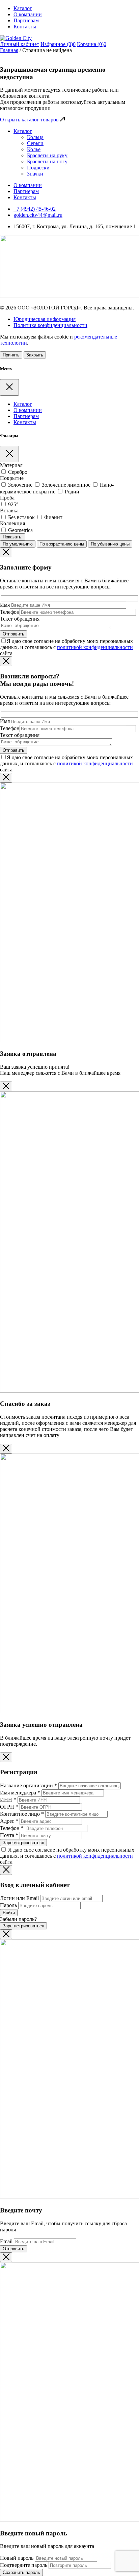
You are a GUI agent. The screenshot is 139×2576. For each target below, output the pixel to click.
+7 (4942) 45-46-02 (35, 209)
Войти (9, 1913)
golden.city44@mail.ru (38, 215)
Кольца (35, 137)
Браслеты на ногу (47, 161)
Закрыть (35, 355)
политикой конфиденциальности (95, 647)
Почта (9, 1835)
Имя (5, 605)
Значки (35, 174)
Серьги (35, 143)
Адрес (9, 1821)
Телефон (10, 612)
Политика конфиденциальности (50, 325)
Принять (11, 355)
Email (6, 2241)
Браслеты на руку (47, 155)
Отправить (13, 2249)
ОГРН (9, 1807)
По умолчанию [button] (18, 544)
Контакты (25, 27)
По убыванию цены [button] (110, 544)
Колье (34, 149)
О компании (28, 14)
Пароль (8, 1905)
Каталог (23, 8)
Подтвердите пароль (24, 2565)
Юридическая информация (45, 319)
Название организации (29, 1785)
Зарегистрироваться (23, 1843)
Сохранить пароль (21, 2572)
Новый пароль (17, 2558)
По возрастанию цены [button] (62, 544)
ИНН (8, 1800)
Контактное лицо (22, 1814)
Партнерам (26, 20)
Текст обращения (20, 619)
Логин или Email (19, 1898)
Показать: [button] (13, 537)
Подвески (38, 168)
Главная (9, 50)
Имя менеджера (20, 1793)
